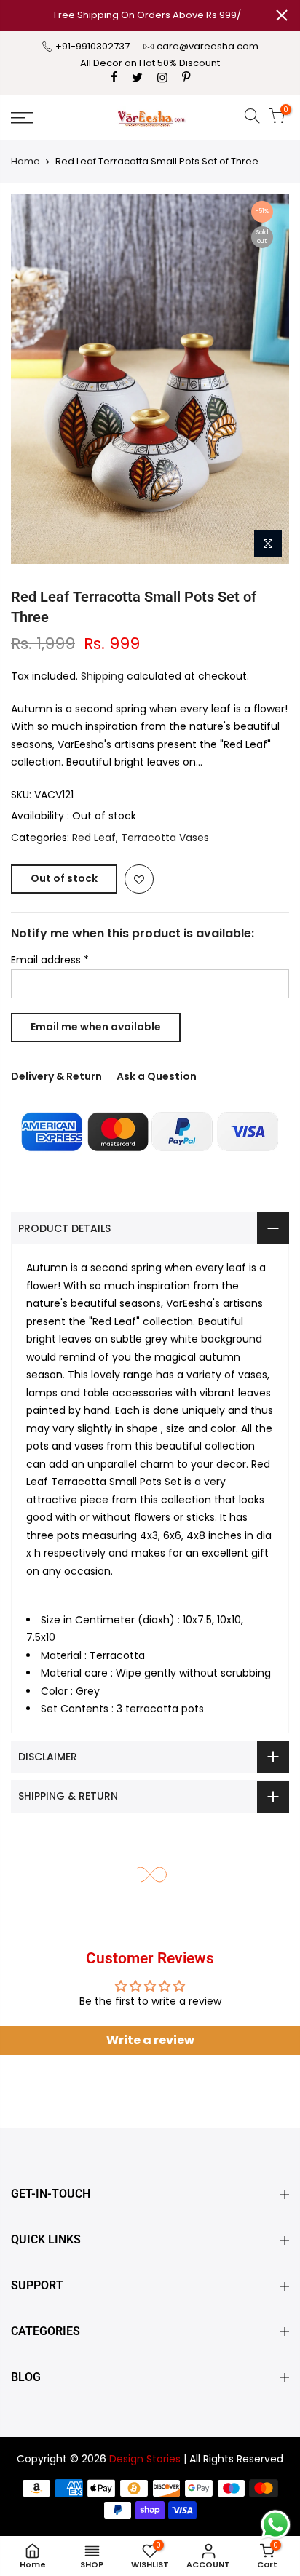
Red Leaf (94, 838)
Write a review (150, 2040)
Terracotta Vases (165, 838)
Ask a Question (157, 1076)
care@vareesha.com (208, 46)
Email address (50, 960)
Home (25, 161)
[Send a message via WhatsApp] (276, 2525)
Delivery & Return (56, 1076)
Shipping (102, 676)
